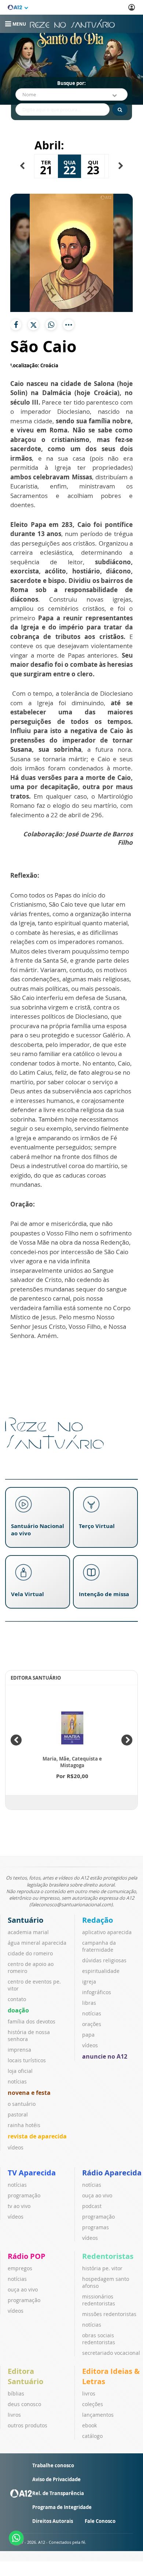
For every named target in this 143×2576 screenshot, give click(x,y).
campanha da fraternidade (99, 1946)
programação (24, 2195)
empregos (20, 2268)
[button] (22, 166)
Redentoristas (108, 2256)
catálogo (92, 2436)
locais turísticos (27, 2060)
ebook (89, 2425)
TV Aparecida (32, 2173)
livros (14, 2415)
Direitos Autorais (53, 2521)
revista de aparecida (37, 2136)
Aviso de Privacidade (56, 2479)
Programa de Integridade (62, 2507)
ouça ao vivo (97, 2195)
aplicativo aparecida (107, 1932)
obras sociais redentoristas (99, 2339)
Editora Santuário (25, 2376)
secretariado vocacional (111, 2353)
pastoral (18, 2114)
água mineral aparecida (37, 1943)
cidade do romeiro (30, 1953)
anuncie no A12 (105, 2056)
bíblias (16, 2393)
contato (17, 1999)
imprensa (19, 2050)
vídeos (16, 2147)
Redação (98, 1920)
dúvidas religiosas (104, 1960)
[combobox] (71, 94)
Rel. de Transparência (58, 2493)
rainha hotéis (24, 2125)
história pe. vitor (102, 2268)
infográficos (97, 1992)
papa (88, 2035)
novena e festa (29, 2093)
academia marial (28, 1932)
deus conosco (24, 2404)
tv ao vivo (19, 2206)
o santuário (22, 2104)
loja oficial (20, 2071)
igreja (89, 1982)
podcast (92, 2206)
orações (92, 2024)
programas (96, 2227)
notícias (17, 2081)
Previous (16, 1740)
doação (18, 2010)
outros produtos (27, 2425)
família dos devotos (32, 2021)
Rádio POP (27, 2256)
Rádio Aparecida (112, 2173)
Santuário (25, 1920)
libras (89, 2003)
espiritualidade (101, 1971)
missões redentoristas (109, 2314)
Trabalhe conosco (53, 2465)
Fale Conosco (100, 2521)
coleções (93, 2404)
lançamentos (98, 2415)
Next (127, 1740)
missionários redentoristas (99, 2300)
